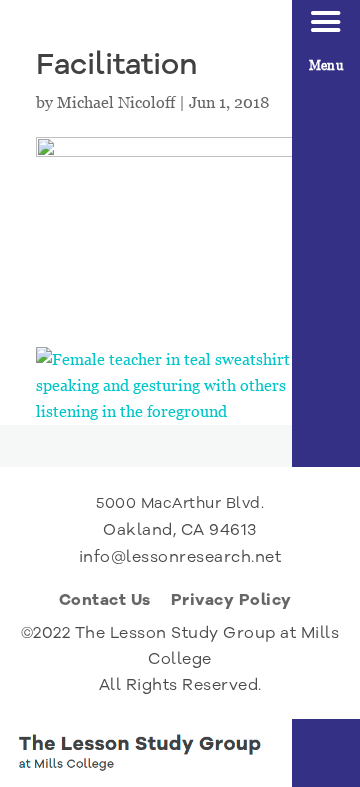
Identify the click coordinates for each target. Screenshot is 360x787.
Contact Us (105, 602)
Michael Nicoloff (116, 102)
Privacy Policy (231, 602)
